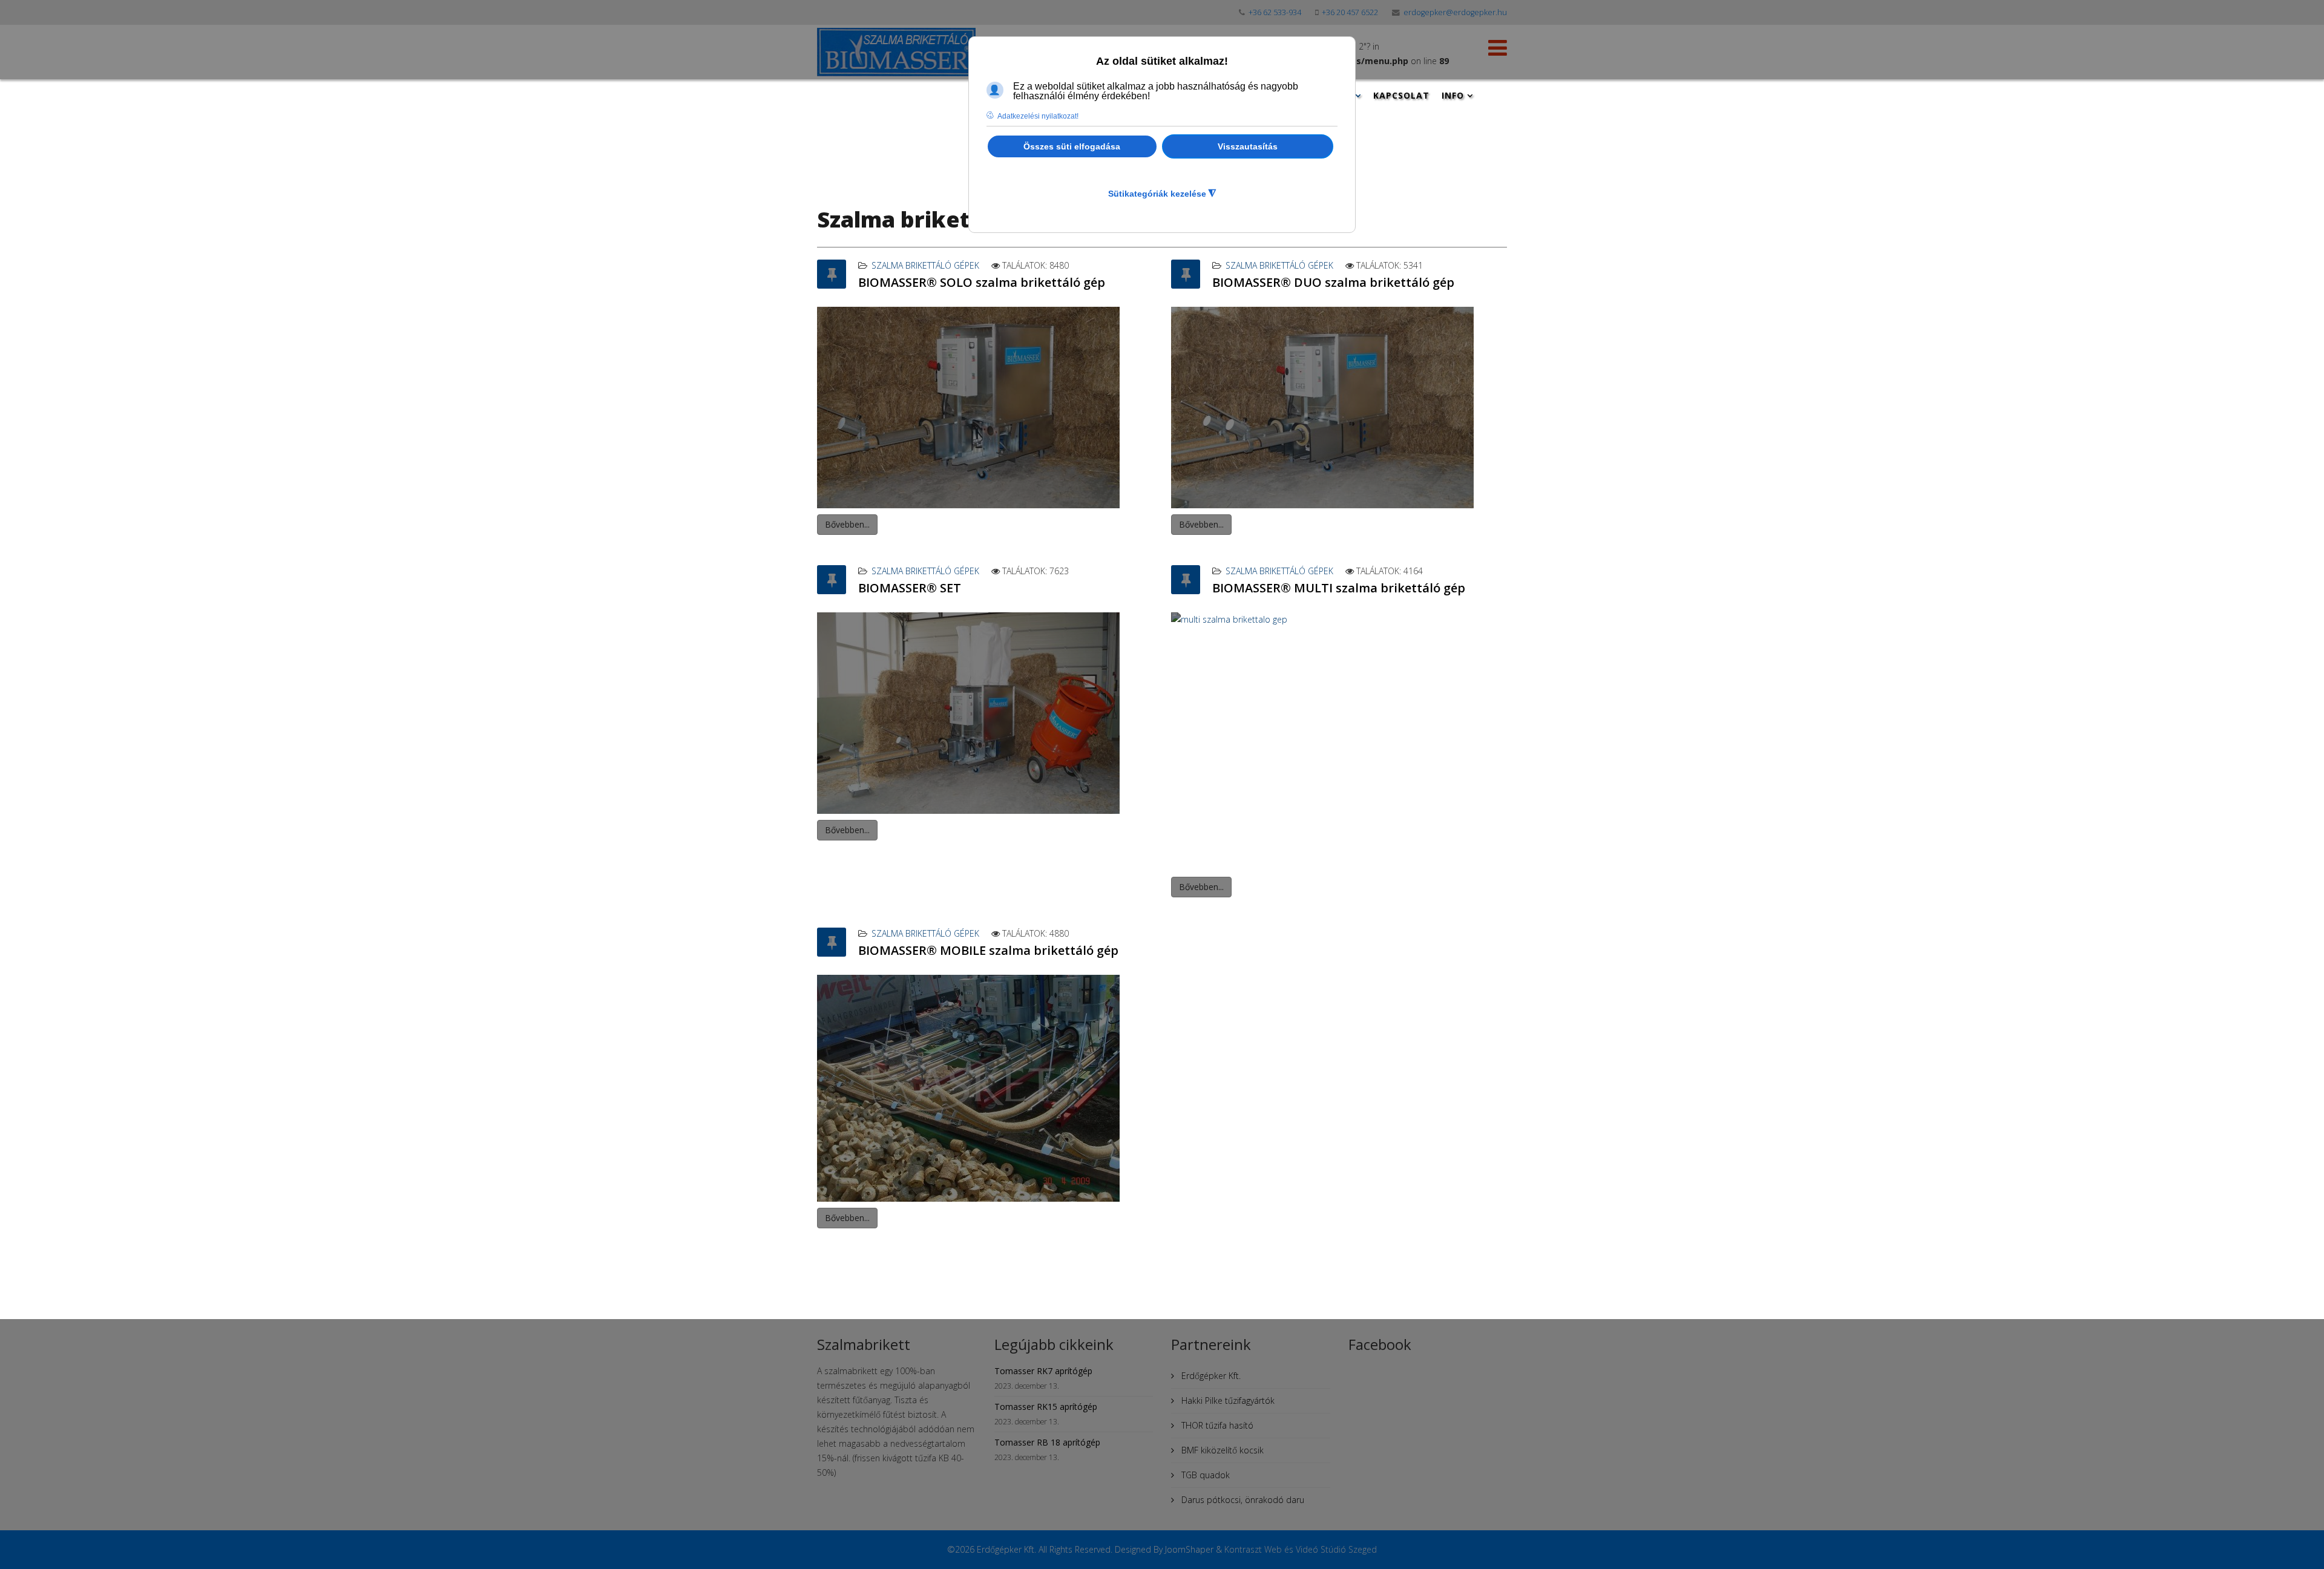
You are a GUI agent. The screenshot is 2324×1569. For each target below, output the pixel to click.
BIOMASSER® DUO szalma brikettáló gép (1333, 282)
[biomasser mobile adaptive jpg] (985, 1088)
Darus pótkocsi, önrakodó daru (1242, 1500)
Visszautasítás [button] (1248, 146)
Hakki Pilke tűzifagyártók (1227, 1400)
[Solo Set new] (985, 713)
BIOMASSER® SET (910, 588)
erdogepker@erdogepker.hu (1455, 12)
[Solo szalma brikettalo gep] (985, 408)
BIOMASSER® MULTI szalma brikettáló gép (1339, 588)
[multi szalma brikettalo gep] (1339, 742)
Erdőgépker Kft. (1210, 1376)
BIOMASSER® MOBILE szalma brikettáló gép (988, 950)
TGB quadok (1204, 1475)
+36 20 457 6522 (1350, 12)
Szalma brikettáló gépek (925, 265)
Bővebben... (847, 524)
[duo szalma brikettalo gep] (1339, 408)
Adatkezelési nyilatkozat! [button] (1038, 116)
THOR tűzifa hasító (1216, 1425)
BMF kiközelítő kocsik (1221, 1450)
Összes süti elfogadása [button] (1072, 146)
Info (1453, 95)
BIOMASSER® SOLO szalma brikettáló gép (982, 282)
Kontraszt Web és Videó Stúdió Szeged (1301, 1549)
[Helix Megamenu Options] (1498, 51)
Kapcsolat (1401, 95)
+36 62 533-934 (1275, 12)
